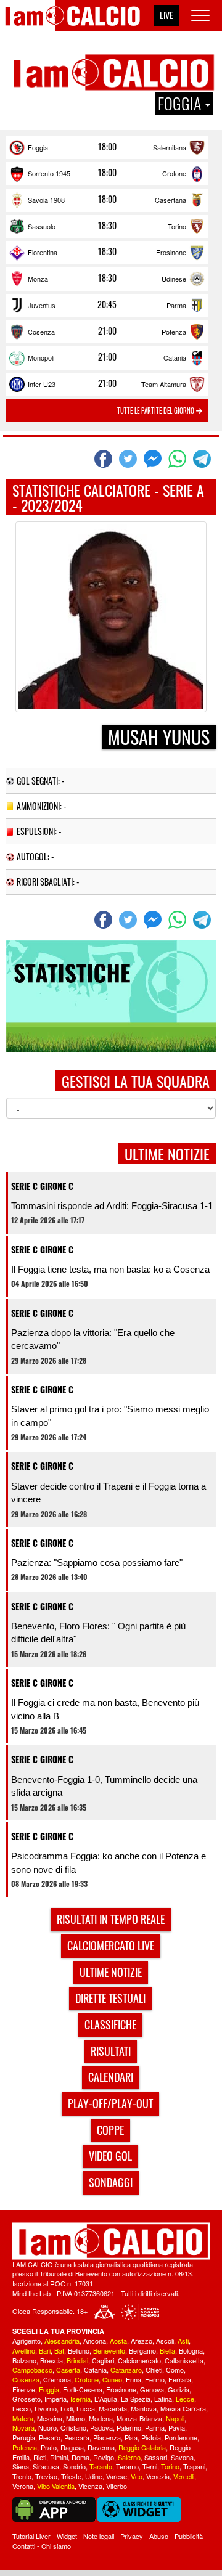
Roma (80, 2457)
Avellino (24, 2350)
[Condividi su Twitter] (129, 459)
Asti (183, 2341)
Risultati (111, 2051)
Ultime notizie (111, 1972)
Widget (67, 2536)
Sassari (156, 2457)
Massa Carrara (183, 2408)
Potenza (174, 332)
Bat (59, 2350)
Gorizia (179, 2389)
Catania (175, 357)
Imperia (55, 2399)
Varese (117, 2476)
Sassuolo (42, 226)
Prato (49, 2447)
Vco (137, 2476)
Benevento (109, 2350)
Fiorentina (43, 252)
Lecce (185, 2399)
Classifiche (110, 2024)
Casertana (171, 200)
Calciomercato (139, 2360)
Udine (94, 2476)
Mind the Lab (31, 2293)
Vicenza (90, 2486)
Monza (38, 279)
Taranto (101, 2466)
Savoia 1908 (46, 200)
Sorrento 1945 (49, 173)
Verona (23, 2486)
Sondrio (74, 2466)
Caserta (68, 2370)
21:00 (107, 331)
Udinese (174, 279)
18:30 (107, 226)
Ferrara (180, 2379)
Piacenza (107, 2437)
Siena (21, 2466)
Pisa (131, 2437)
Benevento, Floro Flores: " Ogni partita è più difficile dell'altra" (98, 1632)
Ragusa (72, 2447)
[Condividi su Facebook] (105, 459)
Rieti (40, 2457)
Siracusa (46, 2466)
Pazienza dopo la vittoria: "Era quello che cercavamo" (93, 1339)
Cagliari (103, 2360)
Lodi (67, 2408)
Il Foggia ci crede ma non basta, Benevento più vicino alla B (105, 1709)
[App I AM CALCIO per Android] (54, 2508)
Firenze (24, 2389)
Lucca (86, 2408)
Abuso (159, 2536)
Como (175, 2370)
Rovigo (104, 2457)
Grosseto (27, 2399)
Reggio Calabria (142, 2447)
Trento (22, 2476)
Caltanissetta (184, 2360)
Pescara (77, 2437)
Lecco (22, 2408)
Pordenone (181, 2437)
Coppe (110, 2130)
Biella (167, 2350)
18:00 (107, 147)
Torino (177, 226)
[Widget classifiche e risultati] (139, 2508)
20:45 (107, 304)
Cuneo (112, 2379)
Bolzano (24, 2360)
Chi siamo (56, 2546)
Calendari (111, 2077)
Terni (150, 2466)
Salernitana (170, 147)
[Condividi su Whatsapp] (179, 459)
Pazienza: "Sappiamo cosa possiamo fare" (97, 1563)
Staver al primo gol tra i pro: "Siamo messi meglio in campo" (110, 1416)
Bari (45, 2350)
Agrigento (27, 2341)
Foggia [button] (181, 104)
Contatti (24, 2546)
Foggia (38, 147)
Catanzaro (126, 2370)
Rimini (59, 2457)
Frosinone (171, 252)
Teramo (127, 2466)
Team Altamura (164, 384)
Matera (23, 2418)
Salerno (129, 2457)
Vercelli (184, 2476)
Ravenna (101, 2447)
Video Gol (110, 2156)
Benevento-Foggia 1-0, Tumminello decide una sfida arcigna (104, 1786)
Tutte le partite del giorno (157, 410)
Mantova (144, 2408)
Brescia (51, 2360)
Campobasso (32, 2370)
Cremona (57, 2379)
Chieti (154, 2370)
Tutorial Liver (31, 2536)
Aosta (118, 2341)
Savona (182, 2457)
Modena (101, 2418)
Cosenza (41, 332)
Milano (76, 2418)
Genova (152, 2389)
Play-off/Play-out (110, 2103)
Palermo (129, 2427)
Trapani (194, 2466)
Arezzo (142, 2341)
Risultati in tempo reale (111, 1919)
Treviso (46, 2476)
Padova (101, 2427)
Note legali (99, 2536)
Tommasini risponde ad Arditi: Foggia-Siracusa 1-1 (112, 1206)
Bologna (191, 2350)
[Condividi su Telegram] (203, 459)
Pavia (177, 2427)
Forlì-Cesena (83, 2389)
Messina (50, 2418)
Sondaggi (111, 2182)
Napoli (175, 2418)
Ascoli (165, 2341)
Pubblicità (189, 2536)
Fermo (155, 2379)
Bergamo (142, 2350)
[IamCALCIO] (111, 2241)
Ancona (95, 2341)
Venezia (158, 2476)
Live (166, 15)
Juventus (42, 305)
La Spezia (136, 2399)
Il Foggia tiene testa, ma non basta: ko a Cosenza (110, 1269)
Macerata (113, 2408)
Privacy (132, 2536)
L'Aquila (106, 2399)
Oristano (73, 2427)
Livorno (46, 2408)
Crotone (174, 173)
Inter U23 (42, 384)
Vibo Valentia (56, 2486)
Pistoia (151, 2437)
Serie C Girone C (42, 1186)
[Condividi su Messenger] (154, 459)
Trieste (71, 2476)
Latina (163, 2399)
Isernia (80, 2399)
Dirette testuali (110, 1998)
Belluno (79, 2350)
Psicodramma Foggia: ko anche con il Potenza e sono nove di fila (109, 1862)
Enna (134, 2379)
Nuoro (47, 2427)
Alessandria (62, 2341)
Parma (176, 305)
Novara (23, 2427)
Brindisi (77, 2360)
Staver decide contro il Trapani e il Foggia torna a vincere (109, 1493)
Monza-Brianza (139, 2418)
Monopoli (41, 357)
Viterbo (117, 2486)
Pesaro (50, 2437)
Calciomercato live (111, 1946)
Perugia (24, 2437)
